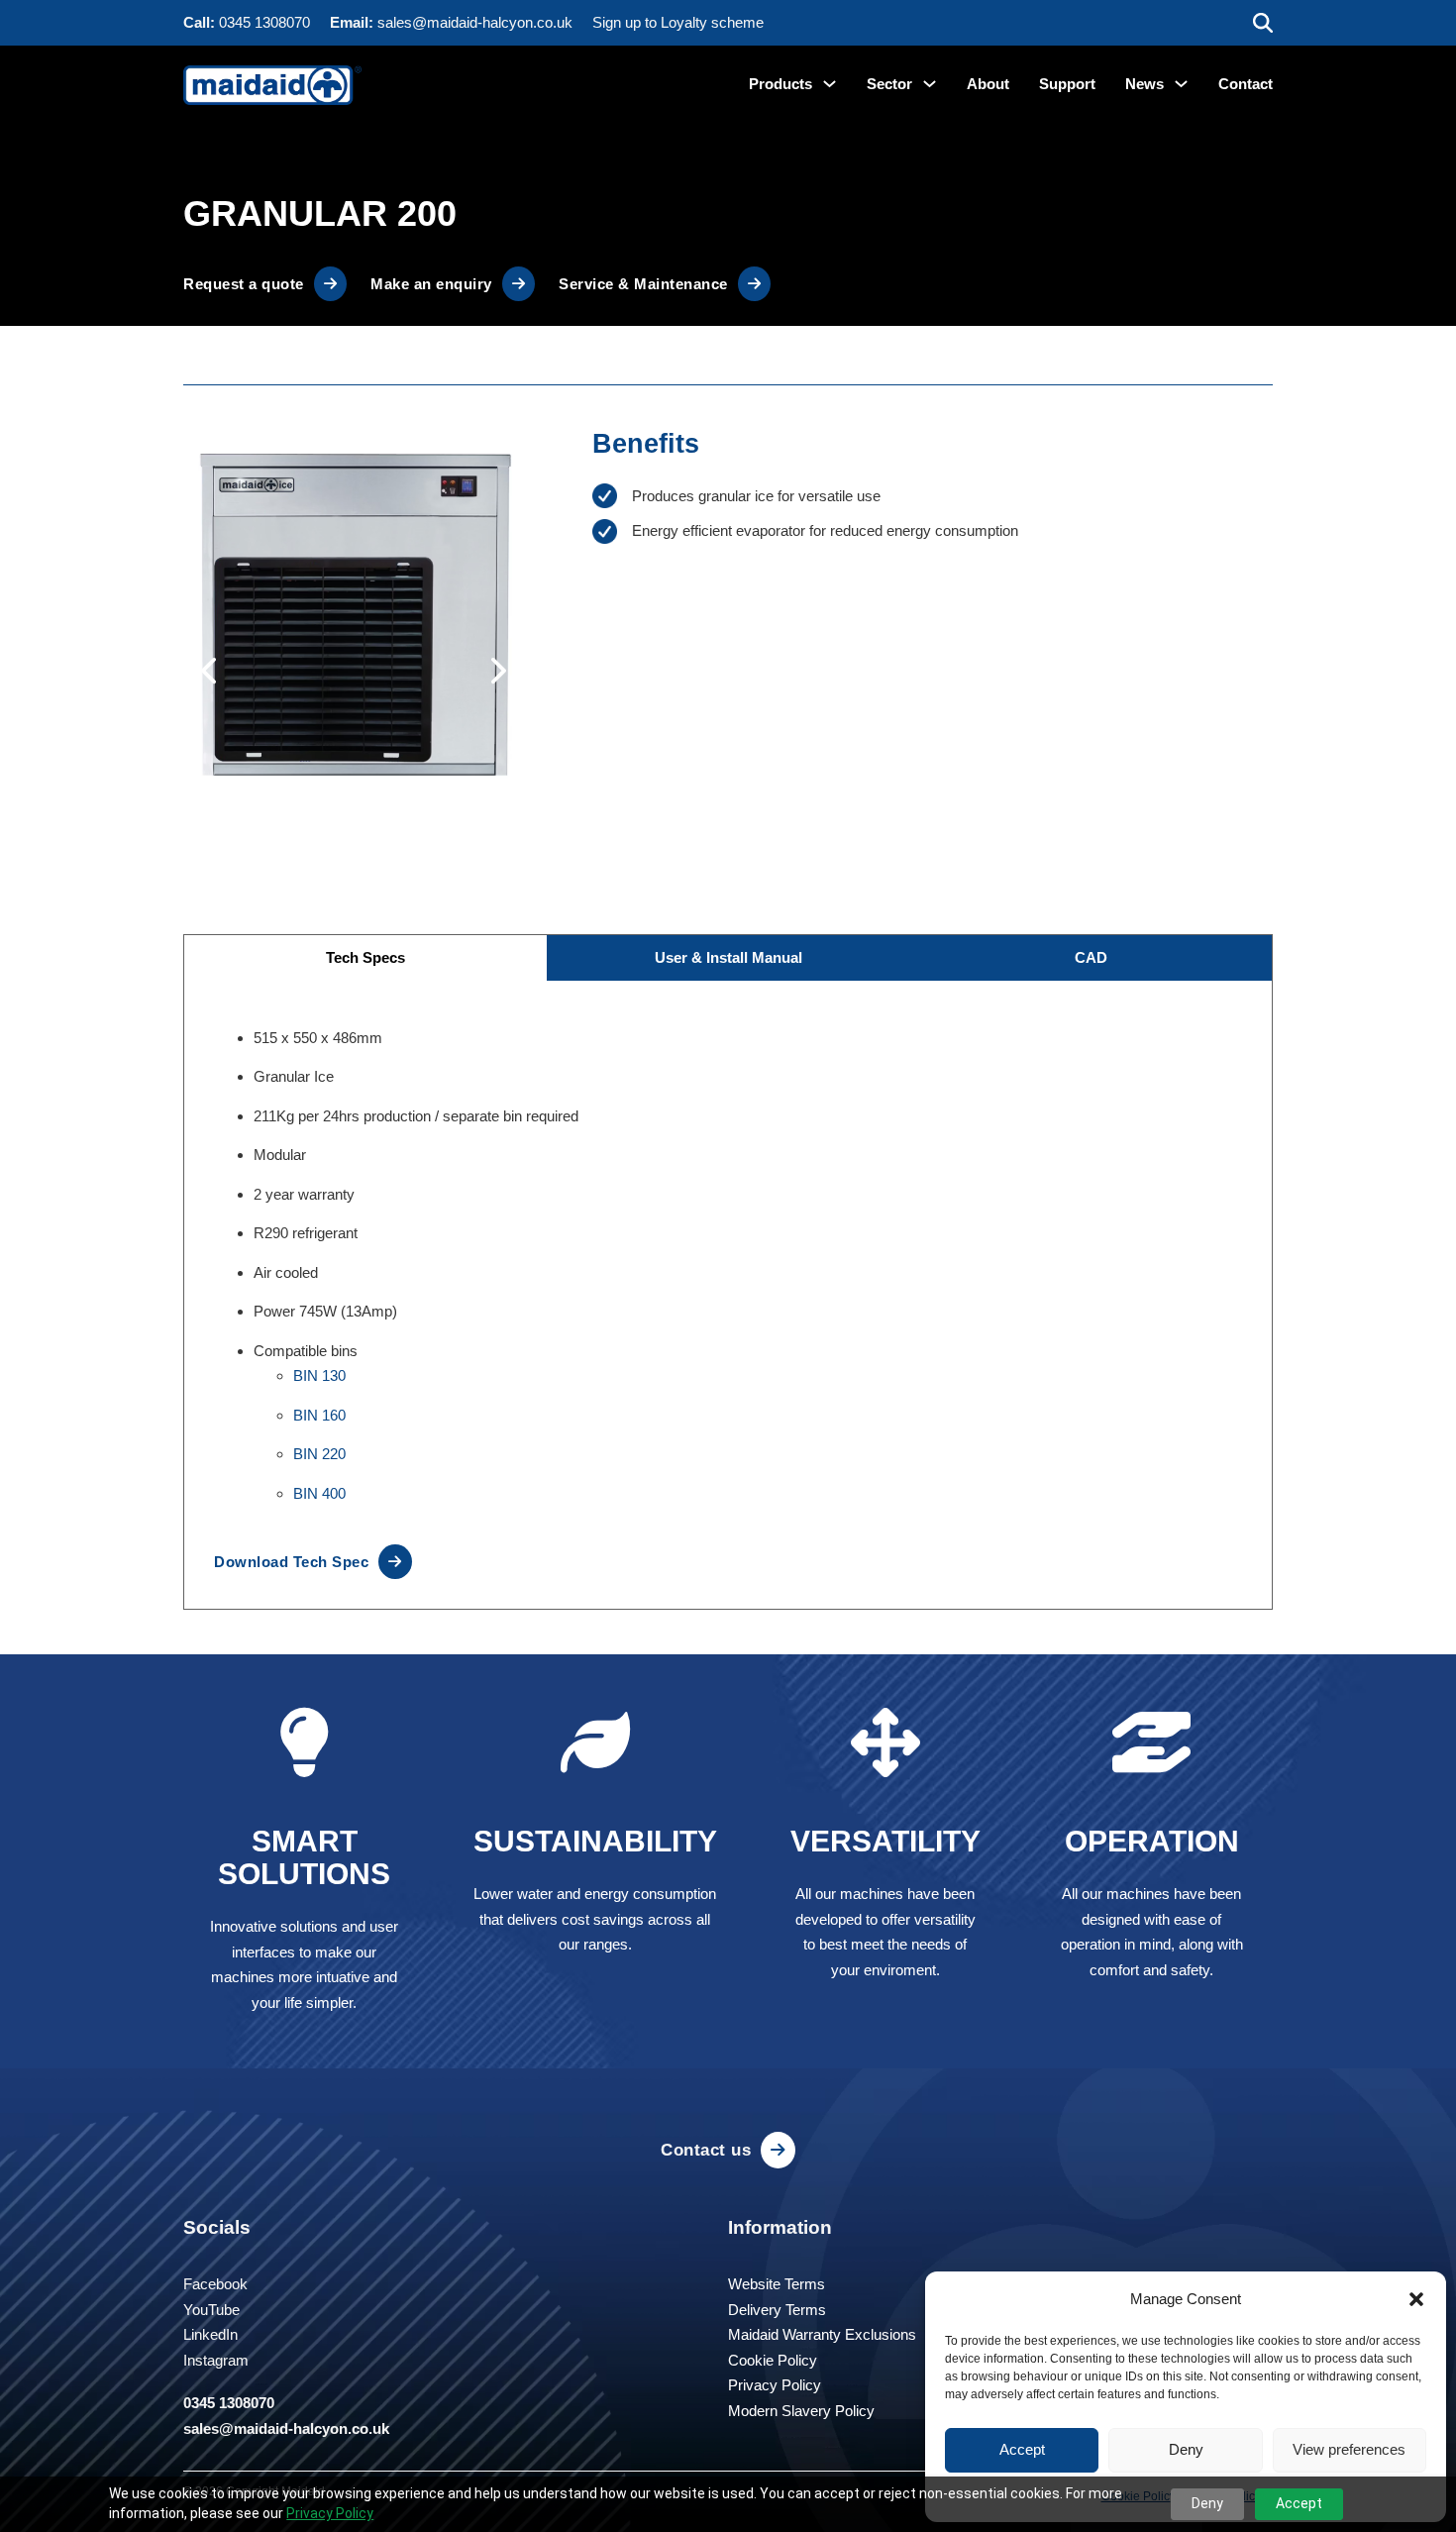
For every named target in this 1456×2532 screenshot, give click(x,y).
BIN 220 (319, 1454)
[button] (1416, 2299)
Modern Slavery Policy (801, 2411)
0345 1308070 (264, 22)
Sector (889, 84)
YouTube (211, 2310)
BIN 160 (319, 1415)
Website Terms (777, 2284)
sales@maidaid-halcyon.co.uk (475, 22)
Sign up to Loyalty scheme (678, 22)
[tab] (365, 958)
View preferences (1349, 2449)
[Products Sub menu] (830, 84)
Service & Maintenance (643, 284)
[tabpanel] (728, 1295)
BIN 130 (319, 1375)
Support (1067, 84)
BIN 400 (319, 1493)
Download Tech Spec (291, 1562)
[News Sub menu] (1181, 84)
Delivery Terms (777, 2310)
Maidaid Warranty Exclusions (822, 2334)
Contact (1246, 84)
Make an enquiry (431, 284)
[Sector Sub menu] (930, 84)
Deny (1186, 2449)
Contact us (706, 2150)
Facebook (215, 2284)
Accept (1022, 2449)
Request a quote (244, 284)
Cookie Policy (773, 2360)
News (1144, 84)
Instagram (216, 2360)
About (988, 84)
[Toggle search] (1263, 23)
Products (780, 84)
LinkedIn (210, 2334)
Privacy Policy (330, 2513)
